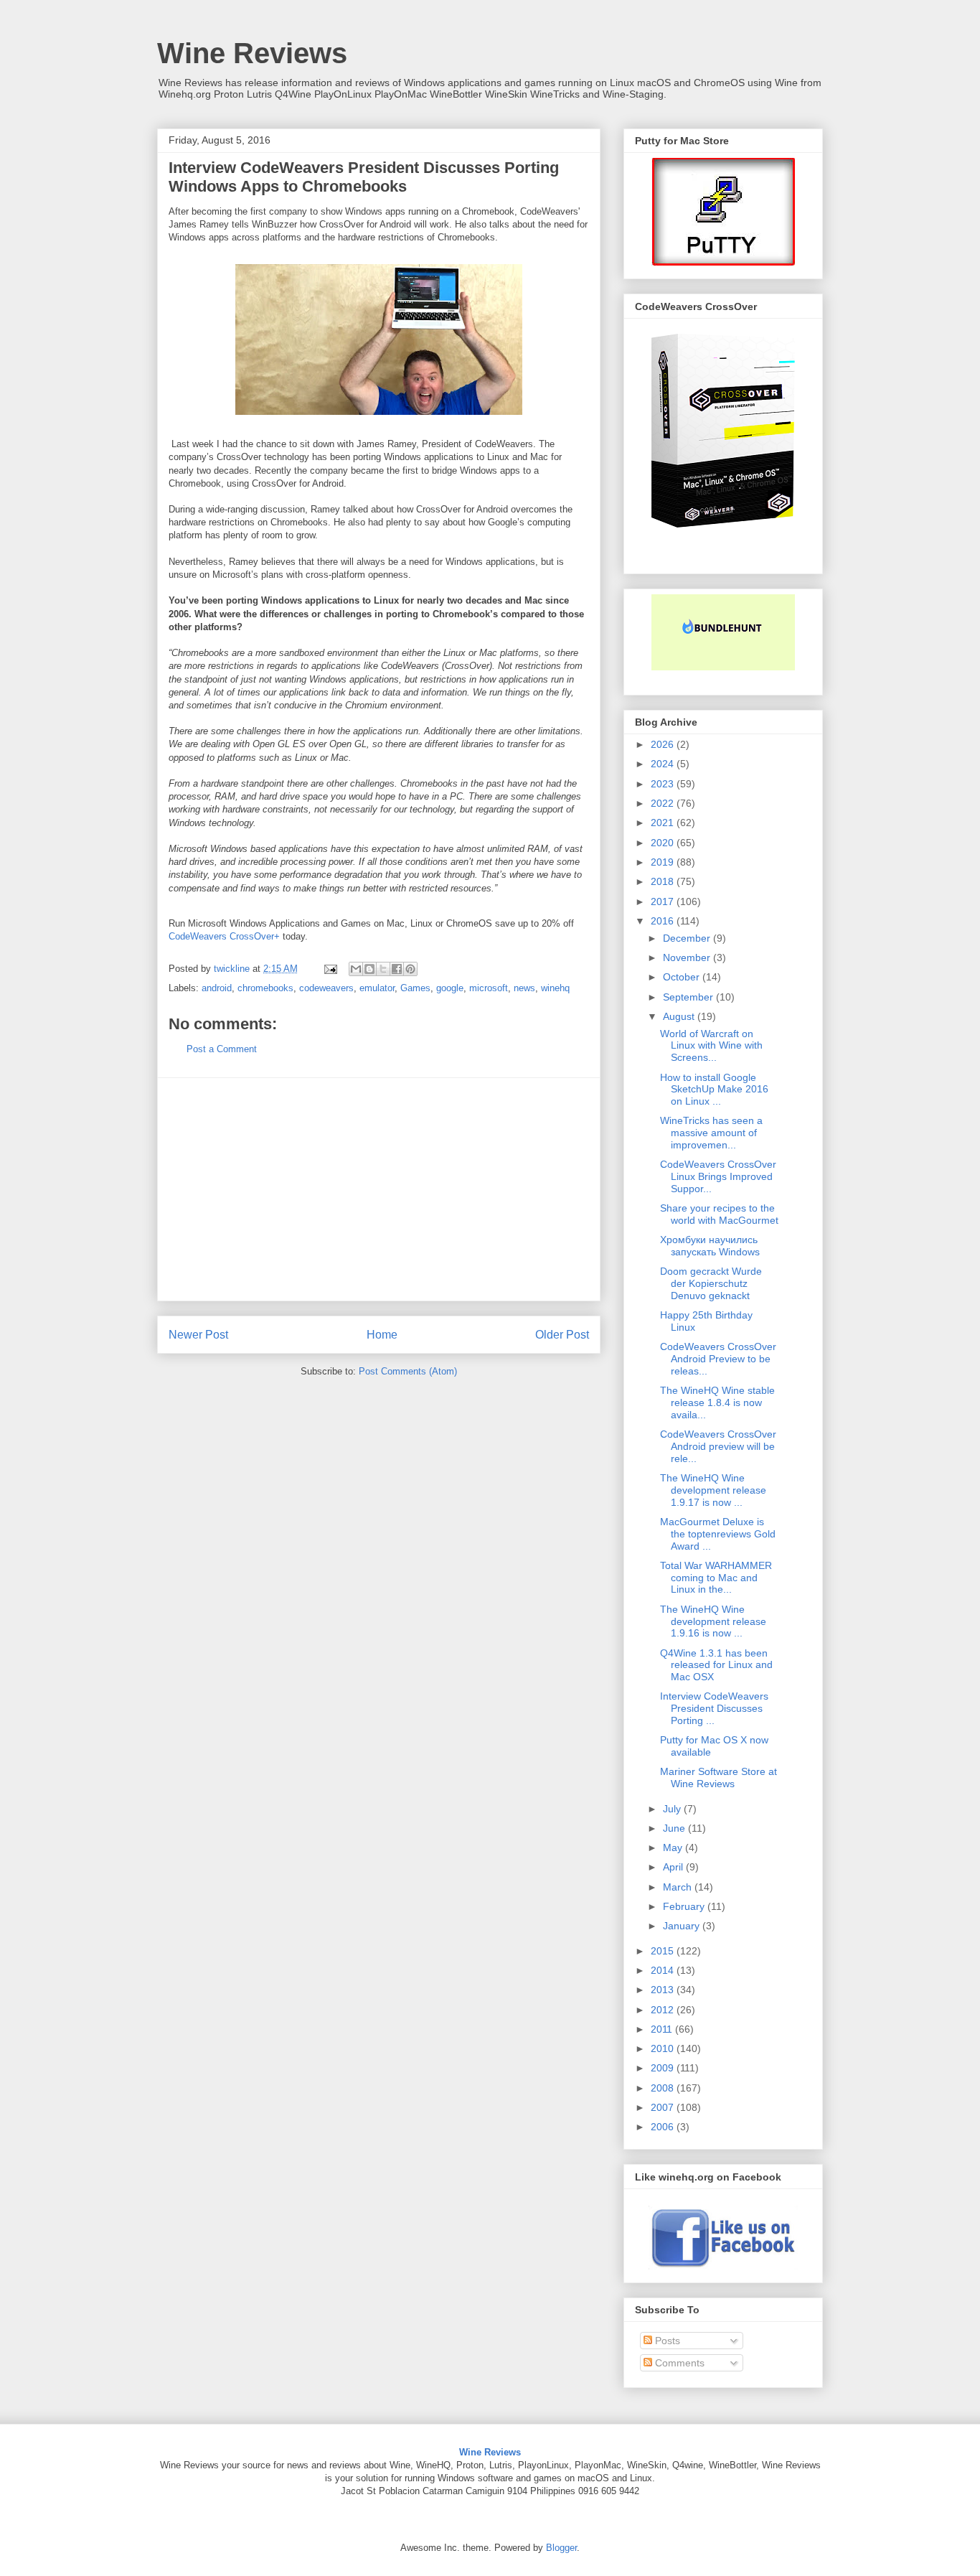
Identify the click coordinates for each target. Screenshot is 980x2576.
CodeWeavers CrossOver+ (224, 936)
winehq (555, 988)
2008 (664, 2088)
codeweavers (326, 988)
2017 (664, 901)
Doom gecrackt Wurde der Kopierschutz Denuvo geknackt (711, 1283)
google (450, 988)
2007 (664, 2107)
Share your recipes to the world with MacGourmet (719, 1214)
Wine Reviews (252, 53)
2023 (664, 784)
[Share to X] (383, 969)
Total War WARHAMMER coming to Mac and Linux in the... (716, 1578)
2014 (664, 1970)
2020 (664, 843)
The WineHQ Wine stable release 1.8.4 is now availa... (717, 1402)
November (688, 957)
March (679, 1887)
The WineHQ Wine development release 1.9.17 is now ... (713, 1490)
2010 (664, 2048)
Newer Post (198, 1335)
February (685, 1906)
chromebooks (265, 988)
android (217, 988)
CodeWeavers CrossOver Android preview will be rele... (718, 1446)
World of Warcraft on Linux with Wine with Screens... (711, 1046)
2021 (664, 823)
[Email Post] (330, 969)
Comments (678, 2363)
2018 (664, 881)
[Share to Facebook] (397, 969)
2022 (664, 803)
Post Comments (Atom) (408, 1371)
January (683, 1926)
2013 (664, 1990)
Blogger (561, 2548)
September (689, 997)
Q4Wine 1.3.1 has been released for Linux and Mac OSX (716, 1665)
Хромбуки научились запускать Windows (710, 1246)
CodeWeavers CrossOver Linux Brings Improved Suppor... (718, 1176)
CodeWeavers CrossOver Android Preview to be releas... (718, 1359)
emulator (377, 988)
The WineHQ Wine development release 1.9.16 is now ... (713, 1621)
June (675, 1828)
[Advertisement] (379, 1189)
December (688, 938)
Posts (666, 2341)
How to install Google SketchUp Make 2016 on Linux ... (714, 1090)
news (524, 988)
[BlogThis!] (369, 969)
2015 (664, 1951)
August (680, 1016)
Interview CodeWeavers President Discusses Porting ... (714, 1708)
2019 (664, 862)
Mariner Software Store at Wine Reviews (718, 1778)
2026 (664, 744)
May (674, 1847)
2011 (663, 2029)
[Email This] (356, 969)
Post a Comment (222, 1049)
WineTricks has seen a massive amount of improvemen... (711, 1133)
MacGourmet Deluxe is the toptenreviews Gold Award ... (718, 1534)
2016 (664, 921)
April (674, 1867)
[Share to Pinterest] (410, 969)
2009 (664, 2068)
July (673, 1809)
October (683, 977)
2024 (664, 764)
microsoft (489, 988)
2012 (664, 2010)
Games (415, 988)
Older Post (562, 1335)
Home (382, 1335)
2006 (664, 2127)
